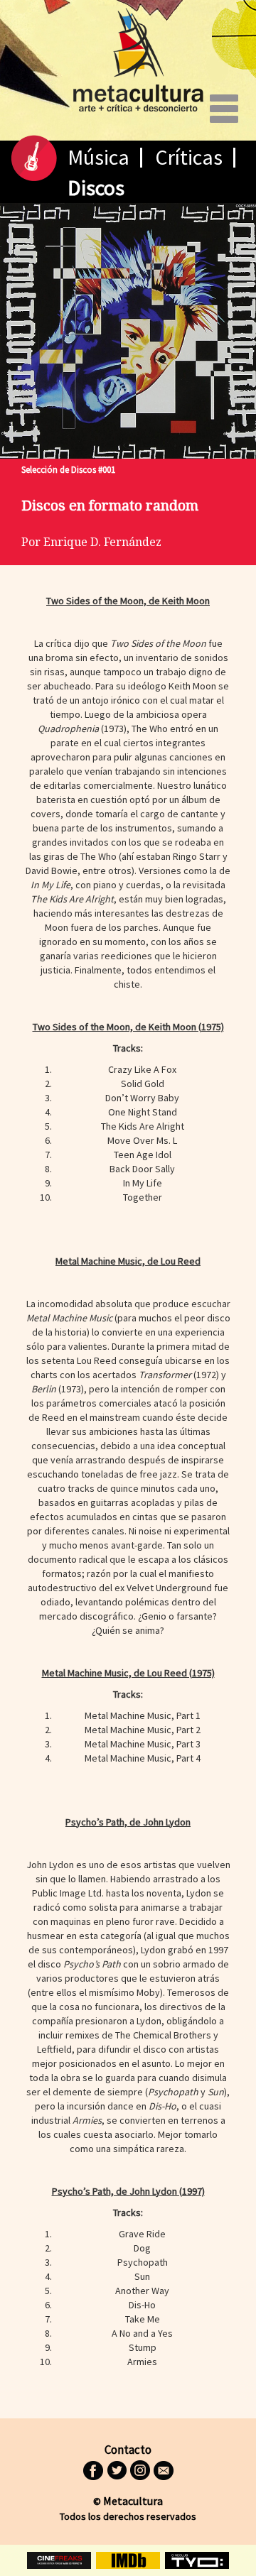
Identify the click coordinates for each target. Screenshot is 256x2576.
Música (98, 157)
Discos (96, 187)
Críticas (189, 157)
